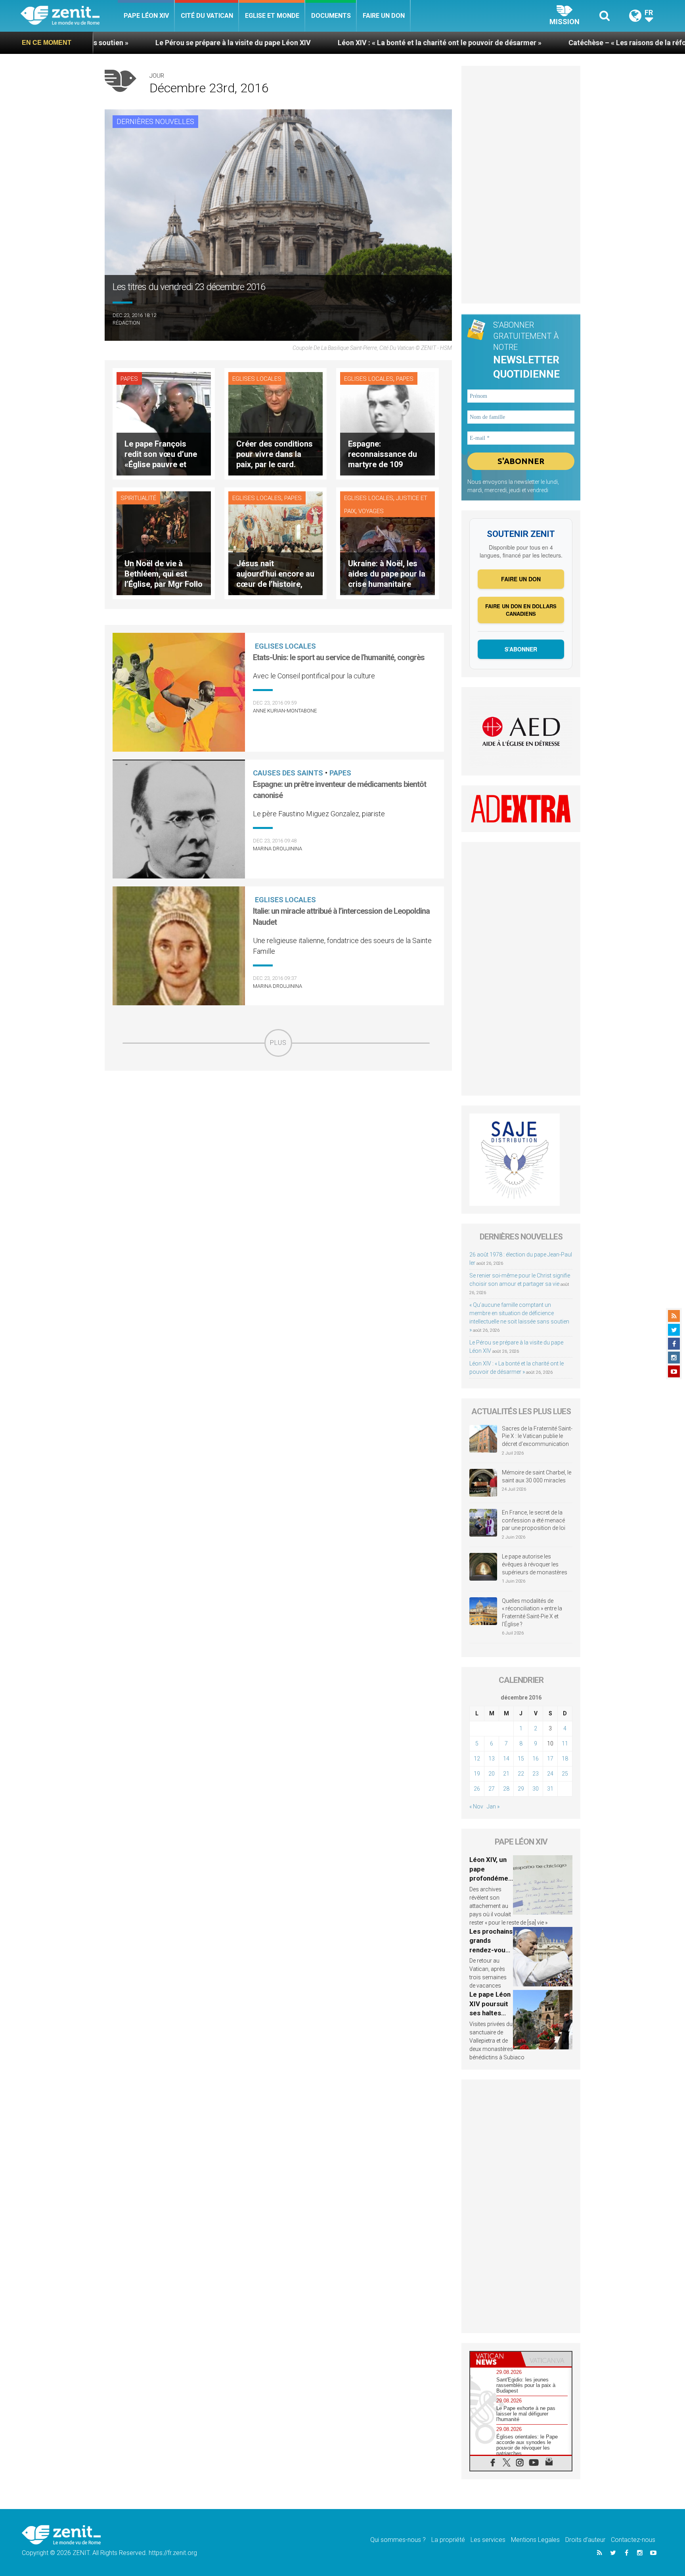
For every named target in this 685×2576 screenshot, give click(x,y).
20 (492, 1774)
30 (536, 1789)
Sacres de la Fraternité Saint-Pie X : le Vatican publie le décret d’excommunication (537, 1436)
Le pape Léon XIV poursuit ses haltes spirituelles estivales (490, 2013)
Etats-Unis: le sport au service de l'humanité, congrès (339, 657)
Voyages (371, 511)
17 (550, 1759)
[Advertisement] (278, 1113)
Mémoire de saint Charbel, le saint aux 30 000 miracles (537, 1476)
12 (477, 1759)
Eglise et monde (272, 16)
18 (565, 1759)
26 (477, 1789)
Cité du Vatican (207, 16)
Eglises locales (257, 379)
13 (492, 1759)
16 (536, 1759)
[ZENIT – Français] (69, 16)
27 (492, 1789)
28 (506, 1789)
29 (521, 1789)
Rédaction (126, 323)
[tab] (496, 2359)
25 (565, 1774)
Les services (488, 2540)
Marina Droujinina (277, 849)
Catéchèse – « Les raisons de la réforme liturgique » (496, 43)
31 (550, 1789)
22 (521, 1774)
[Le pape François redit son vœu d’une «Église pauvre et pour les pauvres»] (164, 423)
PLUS (278, 1043)
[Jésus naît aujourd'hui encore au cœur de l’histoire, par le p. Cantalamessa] (276, 543)
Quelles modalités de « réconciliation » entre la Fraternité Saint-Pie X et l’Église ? (532, 1613)
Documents (331, 16)
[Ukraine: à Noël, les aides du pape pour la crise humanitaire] (387, 543)
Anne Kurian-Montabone (285, 711)
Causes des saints (288, 773)
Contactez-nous (633, 2540)
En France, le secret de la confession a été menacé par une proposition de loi (534, 1520)
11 (565, 1743)
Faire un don (384, 16)
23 (536, 1774)
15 (521, 1759)
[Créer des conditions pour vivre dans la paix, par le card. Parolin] (276, 423)
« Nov (476, 1806)
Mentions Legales (535, 2540)
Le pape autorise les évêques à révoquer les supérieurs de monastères (535, 1564)
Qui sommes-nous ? (398, 2540)
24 (550, 1774)
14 (506, 1759)
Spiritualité (138, 498)
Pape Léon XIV (146, 16)
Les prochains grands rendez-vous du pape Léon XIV (491, 1950)
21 (506, 1774)
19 (477, 1774)
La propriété (448, 2540)
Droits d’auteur (585, 2540)
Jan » (493, 1806)
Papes (129, 379)
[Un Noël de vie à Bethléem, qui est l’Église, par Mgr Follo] (164, 543)
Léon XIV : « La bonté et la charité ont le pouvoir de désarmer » (282, 43)
